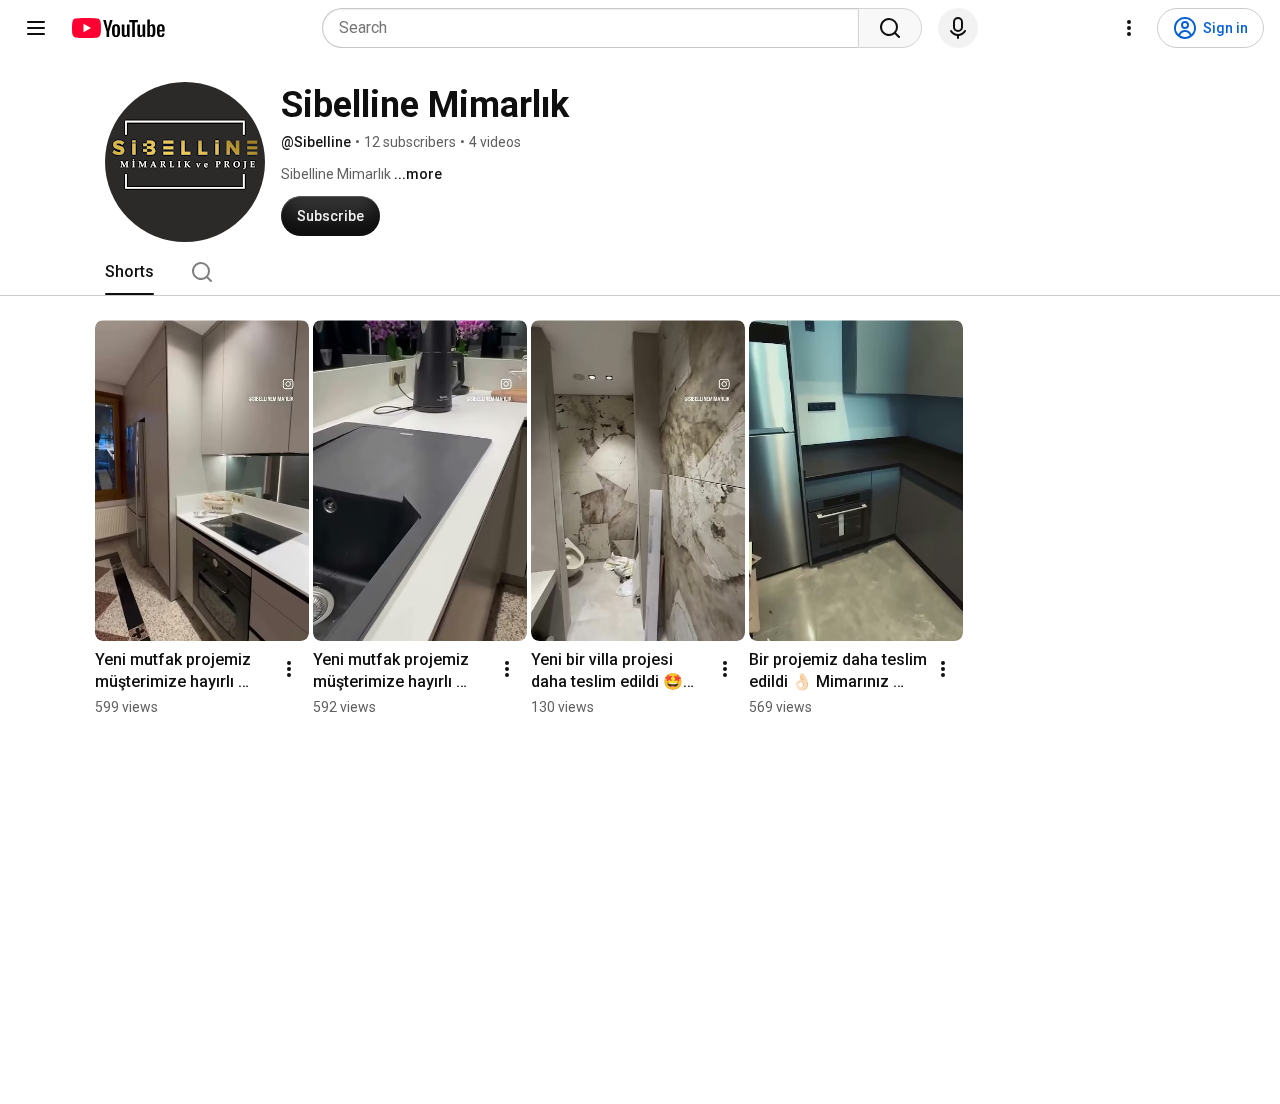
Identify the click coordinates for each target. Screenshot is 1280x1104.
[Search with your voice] (958, 28)
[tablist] (640, 272)
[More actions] (289, 669)
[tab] (129, 272)
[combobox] (596, 28)
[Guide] (36, 28)
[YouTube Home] (117, 28)
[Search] (890, 28)
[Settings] (1129, 28)
